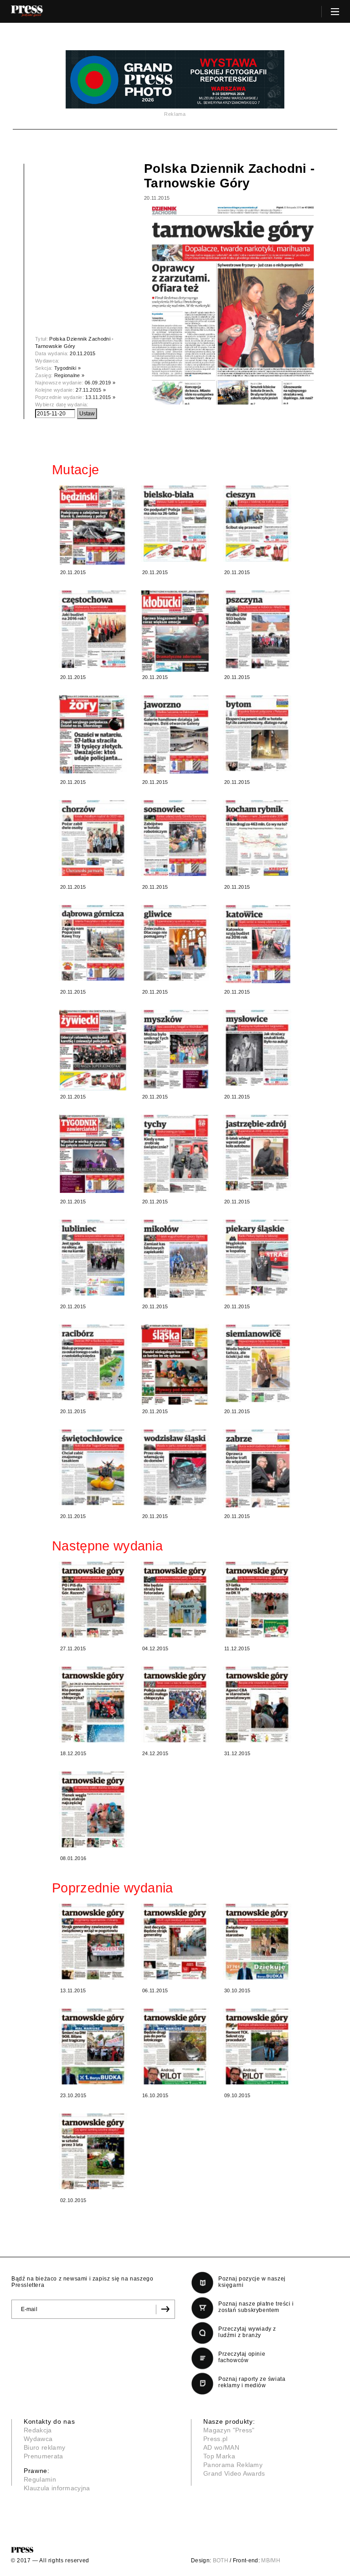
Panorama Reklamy (233, 2465)
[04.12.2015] (175, 1600)
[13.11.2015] (93, 1942)
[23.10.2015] (93, 2047)
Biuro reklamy (44, 2447)
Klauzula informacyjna (57, 2488)
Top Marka (219, 2456)
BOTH (221, 2560)
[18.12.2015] (93, 1705)
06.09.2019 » (100, 383)
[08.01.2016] (93, 1810)
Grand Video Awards (234, 2473)
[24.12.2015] (175, 1705)
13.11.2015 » (100, 397)
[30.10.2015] (257, 1942)
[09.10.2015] (257, 2047)
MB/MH (271, 2560)
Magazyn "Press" (229, 2430)
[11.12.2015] (257, 1600)
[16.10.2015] (175, 2047)
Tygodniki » (68, 368)
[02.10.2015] (93, 2151)
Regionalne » (69, 375)
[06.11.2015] (175, 1942)
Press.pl (216, 2439)
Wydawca (38, 2439)
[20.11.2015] (93, 525)
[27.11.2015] (93, 1600)
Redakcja (38, 2430)
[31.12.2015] (257, 1705)
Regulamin (40, 2479)
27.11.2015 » (91, 390)
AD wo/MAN (221, 2447)
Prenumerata (44, 2456)
